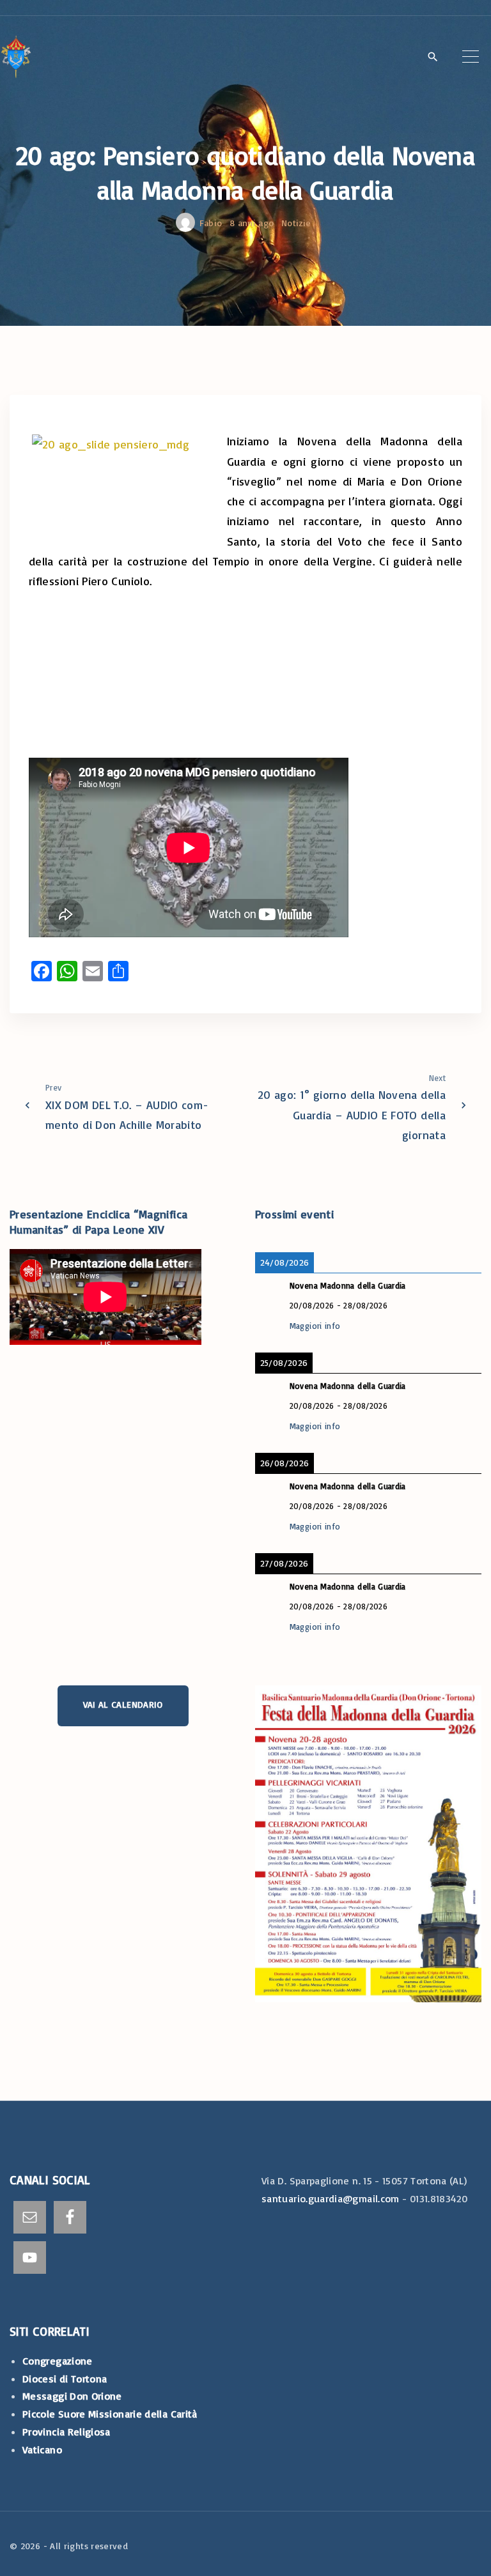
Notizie (296, 223)
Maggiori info (315, 1326)
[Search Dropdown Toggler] (433, 57)
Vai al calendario (123, 1704)
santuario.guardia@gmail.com (331, 2198)
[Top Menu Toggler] (471, 56)
